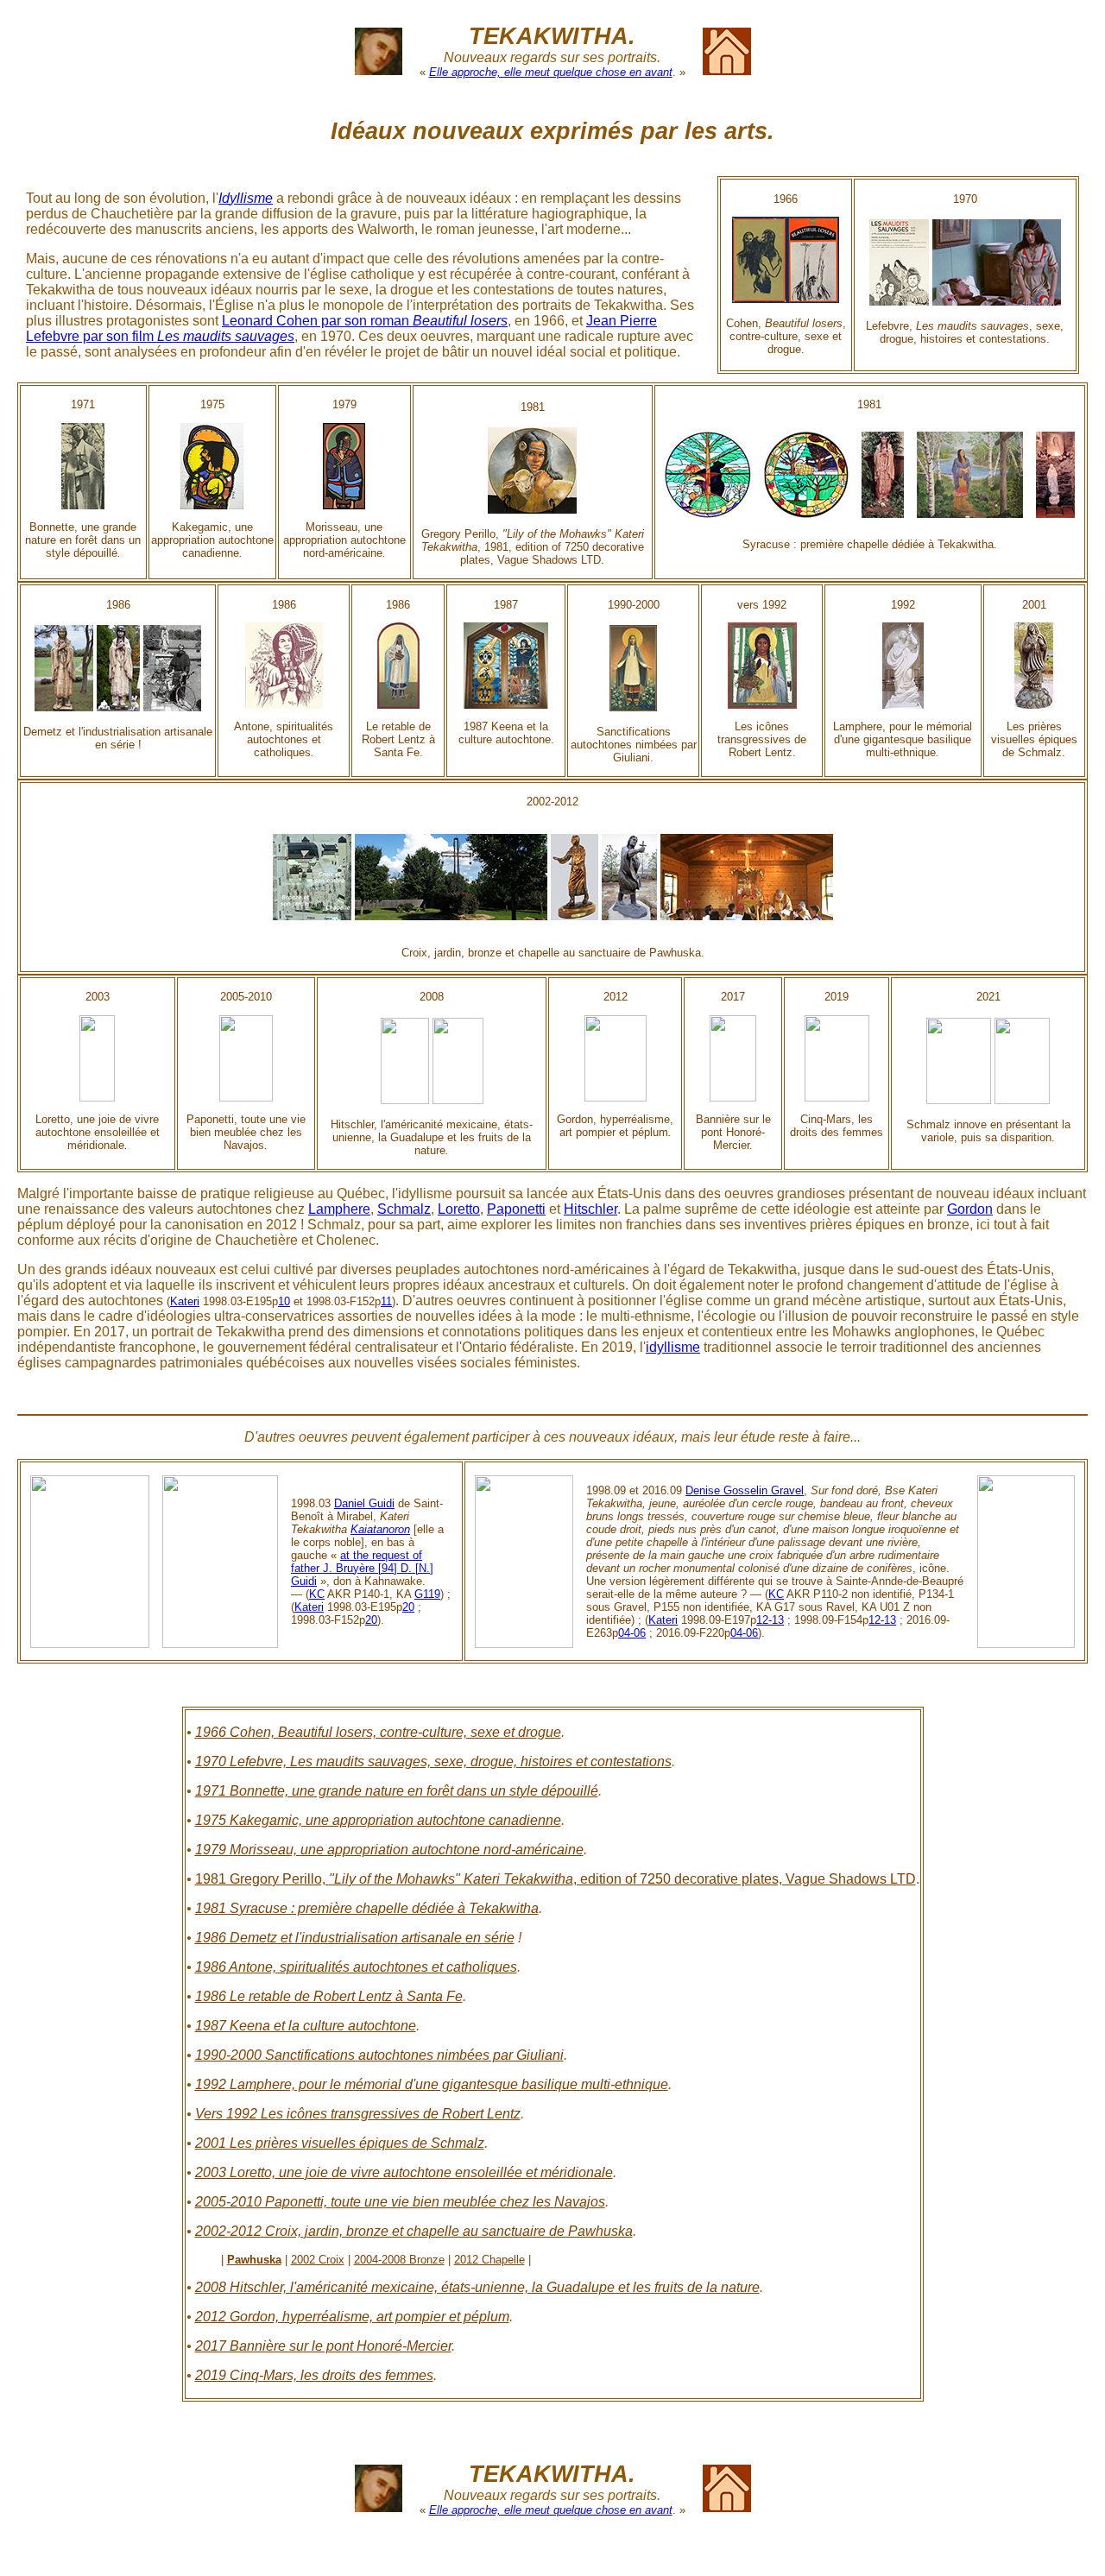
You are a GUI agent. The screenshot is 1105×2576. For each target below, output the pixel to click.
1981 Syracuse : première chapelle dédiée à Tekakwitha (367, 1908)
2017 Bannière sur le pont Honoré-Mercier (323, 2346)
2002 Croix (318, 2260)
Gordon (970, 1209)
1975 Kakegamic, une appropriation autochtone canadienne (378, 1820)
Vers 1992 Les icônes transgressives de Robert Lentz (358, 2114)
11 (386, 1301)
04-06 (632, 1633)
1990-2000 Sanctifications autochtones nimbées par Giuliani (379, 2055)
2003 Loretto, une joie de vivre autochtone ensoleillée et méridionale (404, 2172)
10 (284, 1301)
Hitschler (590, 1209)
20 (408, 1607)
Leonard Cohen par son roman (365, 321)
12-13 (770, 1620)
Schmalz (404, 1209)
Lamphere (339, 1209)
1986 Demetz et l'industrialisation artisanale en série (355, 1938)
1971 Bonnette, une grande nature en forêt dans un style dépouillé (397, 1791)
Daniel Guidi (364, 1503)
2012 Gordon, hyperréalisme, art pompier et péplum (352, 2317)
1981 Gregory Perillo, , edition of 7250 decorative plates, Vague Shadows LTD (556, 1879)
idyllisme (673, 1347)
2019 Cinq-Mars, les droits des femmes (314, 2375)
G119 (427, 1594)
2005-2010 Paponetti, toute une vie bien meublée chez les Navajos (400, 2202)
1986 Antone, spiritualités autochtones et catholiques (356, 1967)
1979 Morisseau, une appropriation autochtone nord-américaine (389, 1850)
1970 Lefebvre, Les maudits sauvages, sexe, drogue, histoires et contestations (433, 1762)
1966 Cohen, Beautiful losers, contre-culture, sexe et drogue (378, 1732)
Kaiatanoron (380, 1529)
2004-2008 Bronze (399, 2260)
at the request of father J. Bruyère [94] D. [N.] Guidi (362, 1568)
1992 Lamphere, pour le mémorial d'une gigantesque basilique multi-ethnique (432, 2084)
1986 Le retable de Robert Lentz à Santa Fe (329, 1996)
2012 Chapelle (489, 2260)
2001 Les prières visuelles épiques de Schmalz (340, 2143)
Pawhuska (254, 2260)
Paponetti (516, 1209)
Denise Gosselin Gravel (745, 1490)
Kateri (185, 1301)
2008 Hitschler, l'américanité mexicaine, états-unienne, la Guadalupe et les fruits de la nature (477, 2287)
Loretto (459, 1209)
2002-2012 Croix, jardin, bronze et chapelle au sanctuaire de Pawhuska (414, 2231)
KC (317, 1594)
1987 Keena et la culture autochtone (306, 2026)
